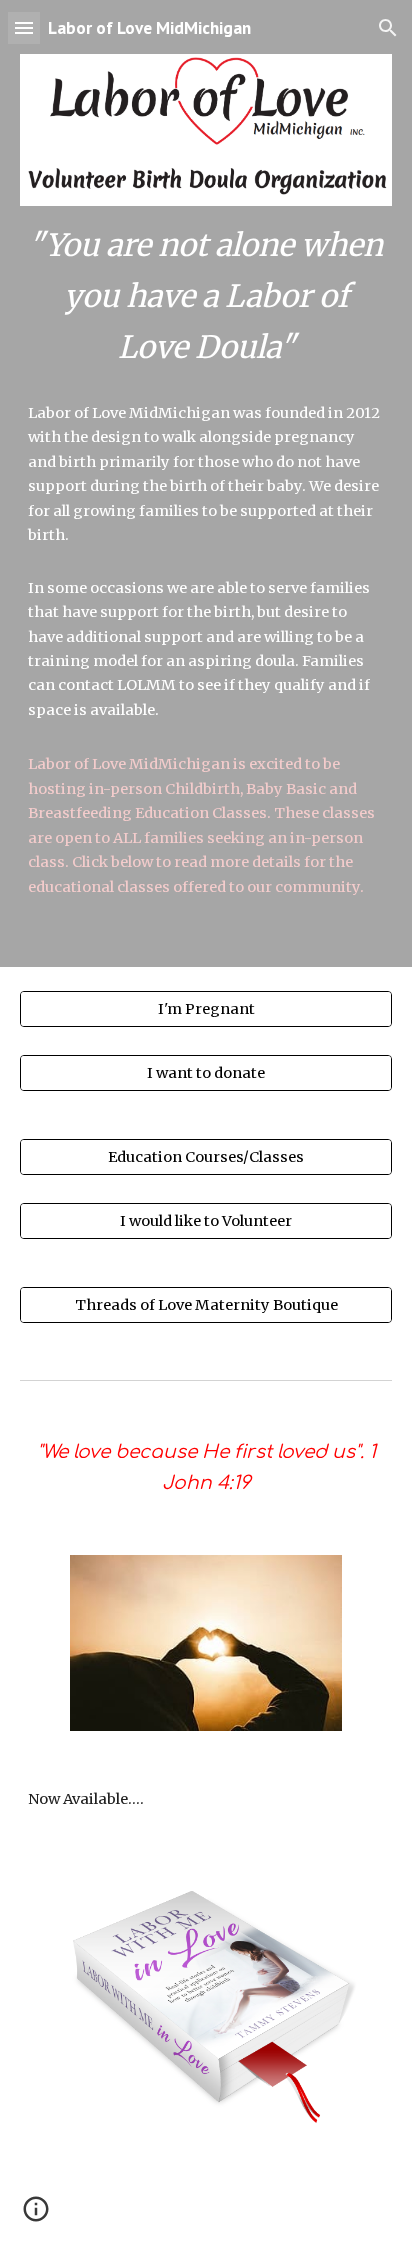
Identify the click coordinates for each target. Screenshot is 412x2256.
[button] (24, 27)
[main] (206, 296)
